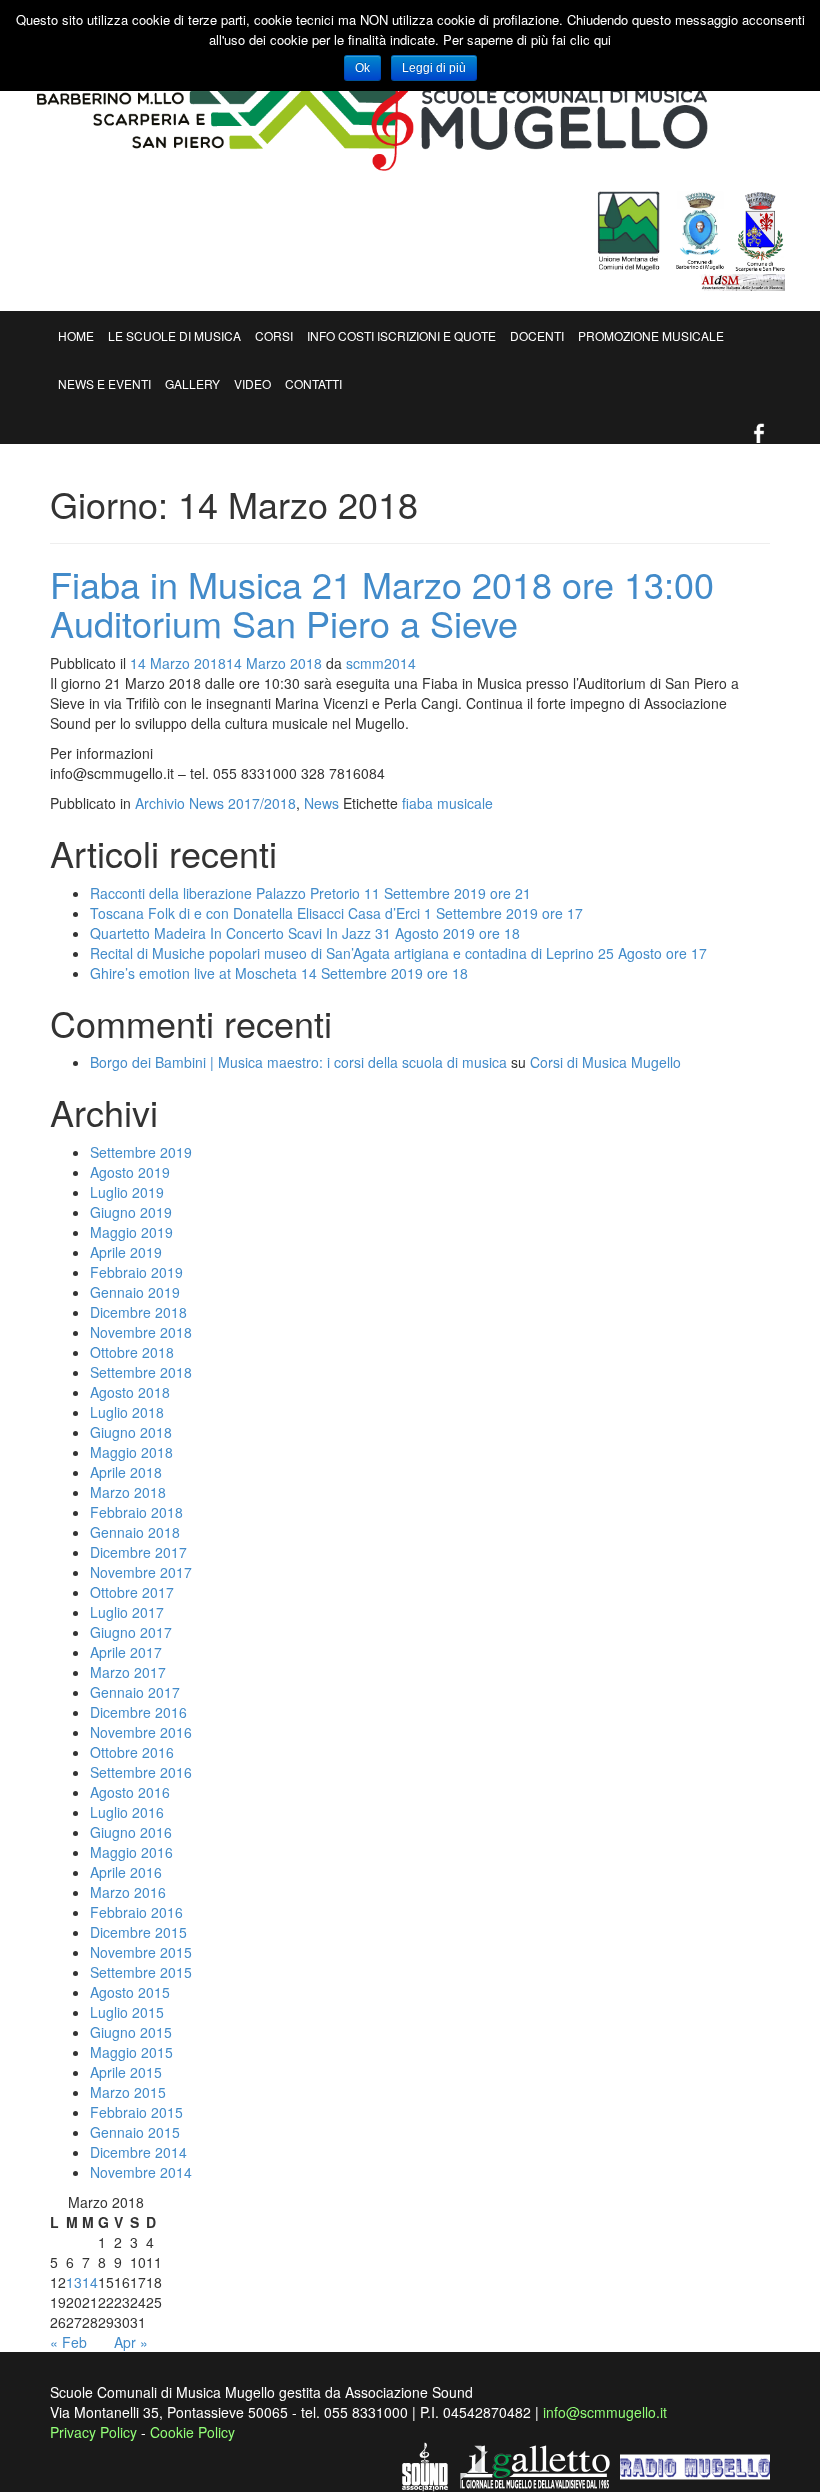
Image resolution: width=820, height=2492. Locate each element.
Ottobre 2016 (132, 1752)
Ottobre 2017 (132, 1592)
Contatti (313, 383)
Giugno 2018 (131, 1432)
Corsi (274, 335)
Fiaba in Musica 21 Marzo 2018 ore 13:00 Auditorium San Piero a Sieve (382, 603)
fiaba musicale (447, 803)
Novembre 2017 (141, 1572)
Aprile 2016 (126, 1872)
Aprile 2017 (126, 1652)
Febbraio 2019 (136, 1272)
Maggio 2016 (131, 1852)
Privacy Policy (93, 2432)
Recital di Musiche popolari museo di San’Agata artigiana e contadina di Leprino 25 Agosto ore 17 (398, 953)
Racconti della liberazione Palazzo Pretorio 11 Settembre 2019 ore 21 (310, 893)
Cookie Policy (192, 2432)
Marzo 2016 (128, 1892)
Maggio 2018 (131, 1452)
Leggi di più (434, 68)
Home (76, 335)
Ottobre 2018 (132, 1352)
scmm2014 (381, 663)
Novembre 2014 (141, 2172)
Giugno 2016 (131, 1832)
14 (90, 2282)
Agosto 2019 (130, 1172)
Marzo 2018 (128, 1492)
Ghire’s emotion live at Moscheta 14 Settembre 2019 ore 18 (279, 973)
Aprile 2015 (126, 2072)
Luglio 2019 (127, 1192)
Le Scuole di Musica (174, 335)
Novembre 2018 (141, 1332)
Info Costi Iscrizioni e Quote (401, 335)
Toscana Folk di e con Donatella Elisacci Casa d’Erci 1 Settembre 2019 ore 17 (336, 913)
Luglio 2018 (127, 1412)
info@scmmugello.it (605, 2412)
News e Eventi (104, 383)
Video (252, 383)
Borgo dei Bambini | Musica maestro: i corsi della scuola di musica (298, 1062)
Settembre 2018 (141, 1372)
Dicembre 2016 (138, 1712)
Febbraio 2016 (136, 1912)
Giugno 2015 (131, 2032)
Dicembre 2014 (138, 2152)
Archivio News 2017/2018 (215, 803)
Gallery (192, 383)
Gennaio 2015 (135, 2132)
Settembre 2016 (141, 1772)
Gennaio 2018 (135, 1532)
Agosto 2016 (130, 1792)
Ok (362, 68)
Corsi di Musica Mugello (605, 1062)
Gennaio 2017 (135, 1692)
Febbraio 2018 (136, 1512)
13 (74, 2282)
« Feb (68, 2342)
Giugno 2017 (131, 1632)
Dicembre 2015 (138, 1932)
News (321, 803)
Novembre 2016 (141, 1732)
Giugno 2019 (131, 1212)
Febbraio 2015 (136, 2112)
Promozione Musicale (651, 335)
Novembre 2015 (141, 1952)
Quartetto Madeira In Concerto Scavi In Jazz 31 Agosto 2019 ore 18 (305, 933)
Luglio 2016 (127, 1812)
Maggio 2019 (131, 1232)
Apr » (131, 2342)
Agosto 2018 (130, 1392)
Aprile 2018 (126, 1472)
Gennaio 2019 (135, 1292)
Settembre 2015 (141, 1972)
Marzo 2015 (128, 2092)
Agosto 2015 (130, 1992)
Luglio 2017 (127, 1612)
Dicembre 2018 (138, 1312)
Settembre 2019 (141, 1152)
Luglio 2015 (127, 2012)
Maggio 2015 (131, 2052)
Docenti (537, 335)
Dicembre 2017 (138, 1552)
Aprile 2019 (126, 1252)
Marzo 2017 (128, 1672)
